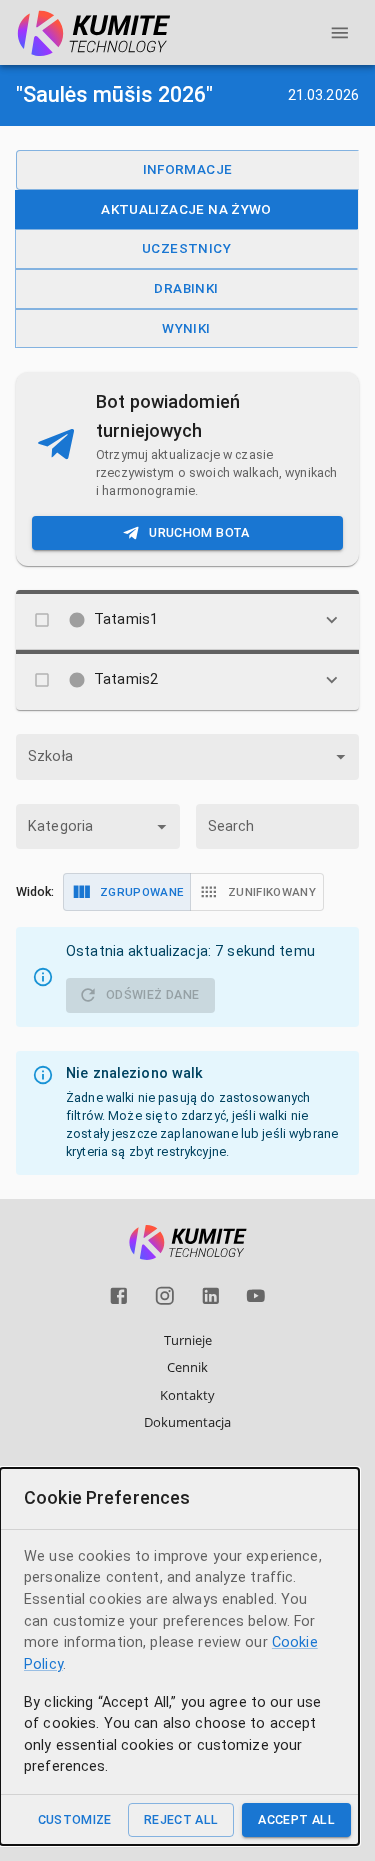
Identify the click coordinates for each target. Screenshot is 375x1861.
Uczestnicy (186, 248)
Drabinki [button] (186, 288)
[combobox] (187, 757)
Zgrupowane (141, 892)
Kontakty (187, 1395)
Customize (75, 1819)
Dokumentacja (187, 1422)
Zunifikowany (272, 892)
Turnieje (188, 1340)
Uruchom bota (199, 532)
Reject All (181, 1819)
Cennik (187, 1367)
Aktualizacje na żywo (186, 209)
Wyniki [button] (186, 328)
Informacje (188, 169)
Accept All (296, 1819)
